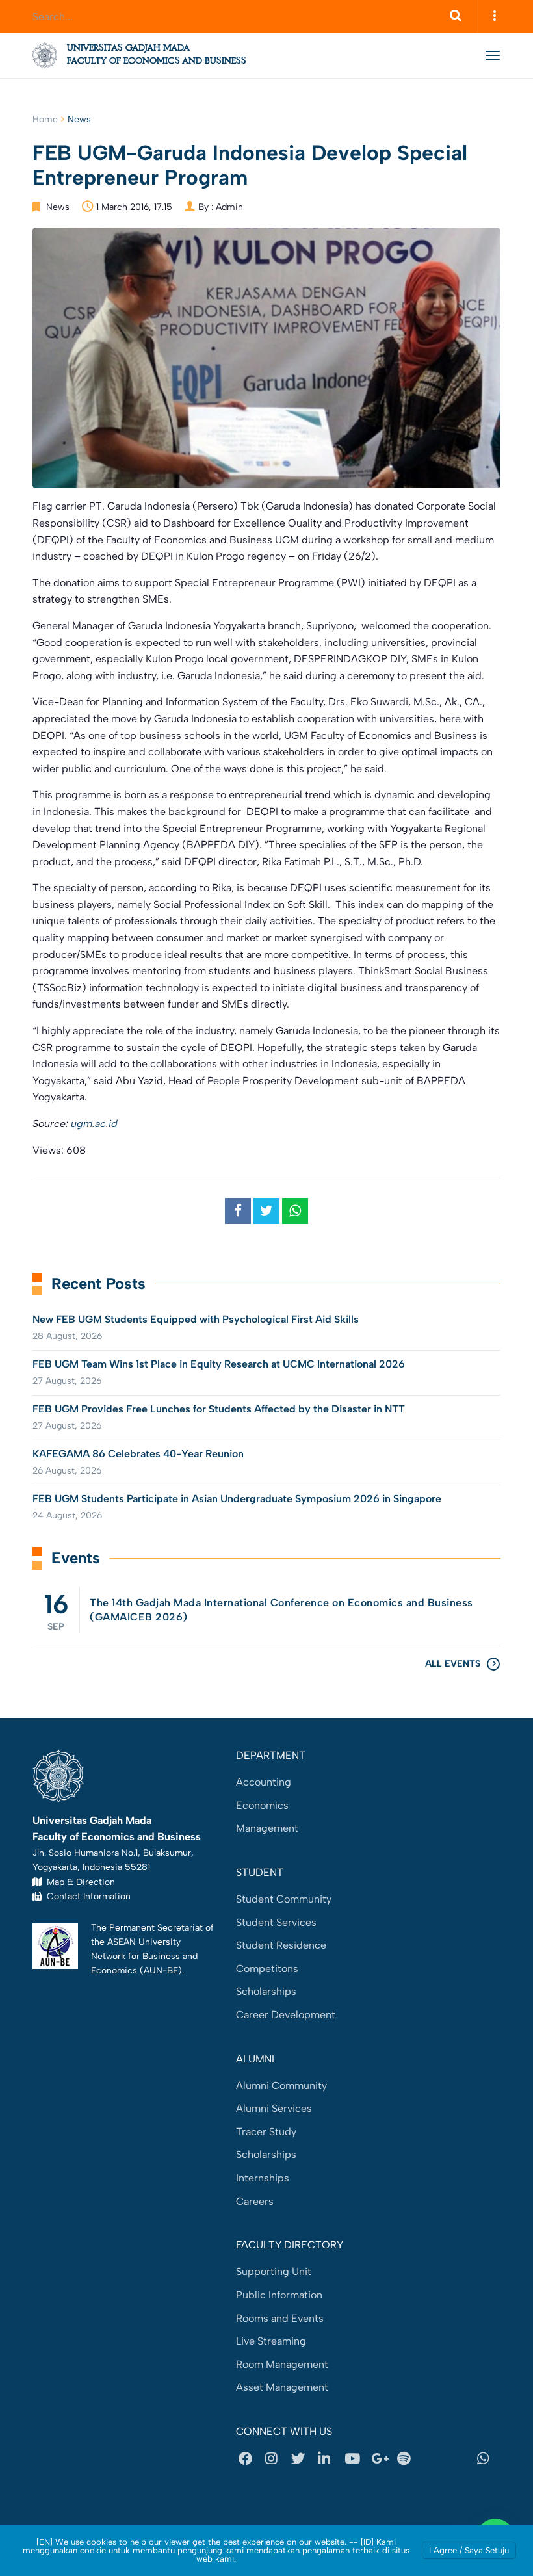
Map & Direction (78, 1882)
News (79, 119)
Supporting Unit (274, 2271)
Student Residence (281, 1945)
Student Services (276, 1922)
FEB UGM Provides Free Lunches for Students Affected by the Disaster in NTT (219, 1409)
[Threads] (434, 2458)
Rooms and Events (280, 2318)
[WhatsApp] (487, 2458)
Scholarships (266, 1991)
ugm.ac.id (94, 1124)
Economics (262, 1805)
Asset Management (282, 2387)
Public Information (279, 2295)
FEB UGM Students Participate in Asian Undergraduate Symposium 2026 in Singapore (237, 1499)
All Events (453, 1664)
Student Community (284, 1899)
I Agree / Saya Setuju (469, 2550)
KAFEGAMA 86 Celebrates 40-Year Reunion (138, 1454)
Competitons (267, 1969)
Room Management (282, 2364)
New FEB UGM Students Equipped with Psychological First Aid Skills (196, 1319)
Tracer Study (266, 2132)
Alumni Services (274, 2108)
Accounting (264, 1782)
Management (267, 1828)
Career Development (286, 2015)
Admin (229, 207)
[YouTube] (355, 2458)
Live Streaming (271, 2341)
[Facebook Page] (249, 2458)
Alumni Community (281, 2086)
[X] (302, 2458)
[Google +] (382, 2458)
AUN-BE (161, 1970)
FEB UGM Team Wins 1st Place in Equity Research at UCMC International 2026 (219, 1364)
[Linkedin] (328, 2458)
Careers (255, 2201)
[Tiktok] (461, 2458)
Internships (263, 2178)
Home (45, 119)
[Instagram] (276, 2458)
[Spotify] (408, 2458)
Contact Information (86, 1896)
